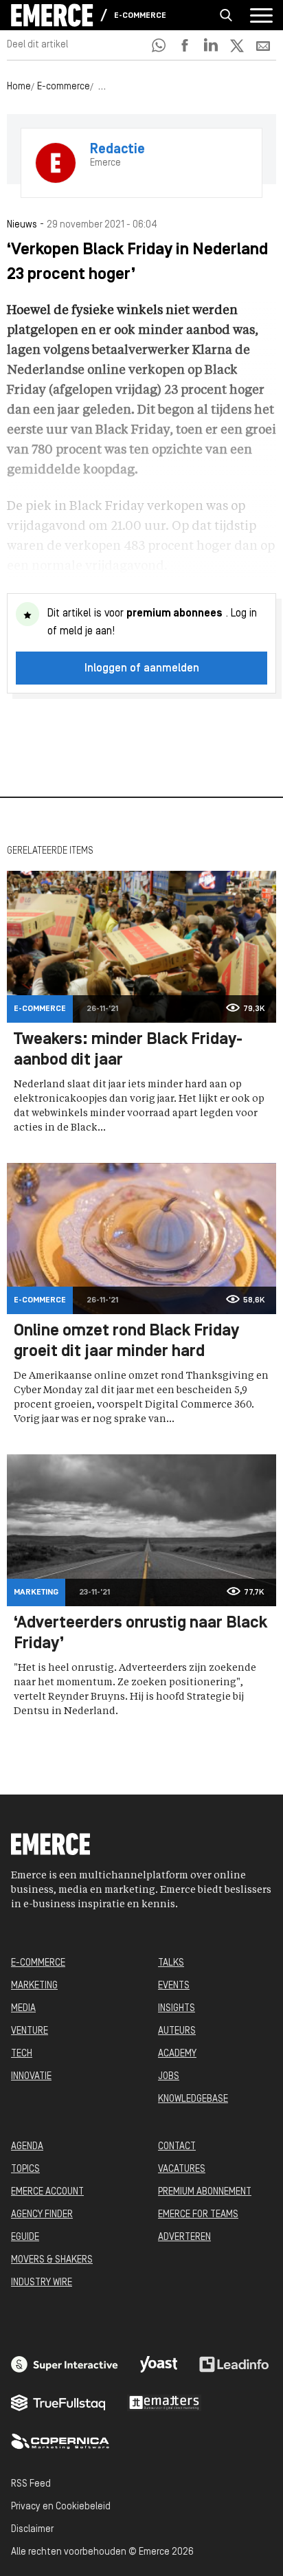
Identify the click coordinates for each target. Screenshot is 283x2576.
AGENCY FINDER (42, 2215)
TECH (22, 2054)
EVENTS (174, 1986)
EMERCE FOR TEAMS (198, 2215)
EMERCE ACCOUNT (47, 2192)
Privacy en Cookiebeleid (61, 2507)
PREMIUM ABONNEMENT (205, 2192)
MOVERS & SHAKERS (52, 2260)
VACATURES (182, 2169)
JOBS (169, 2077)
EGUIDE (25, 2238)
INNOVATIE (31, 2077)
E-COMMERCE (38, 1963)
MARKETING (34, 1986)
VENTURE (30, 2031)
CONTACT (177, 2147)
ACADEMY (177, 2054)
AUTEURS (177, 2031)
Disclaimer (32, 2530)
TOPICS (25, 2169)
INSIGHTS (177, 2009)
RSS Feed (31, 2484)
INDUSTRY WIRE (42, 2283)
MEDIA (23, 2009)
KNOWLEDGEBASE (193, 2099)
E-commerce (140, 16)
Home (19, 87)
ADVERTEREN (184, 2238)
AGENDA (27, 2147)
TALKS (171, 1963)
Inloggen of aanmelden (142, 669)
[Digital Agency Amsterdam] (65, 2364)
